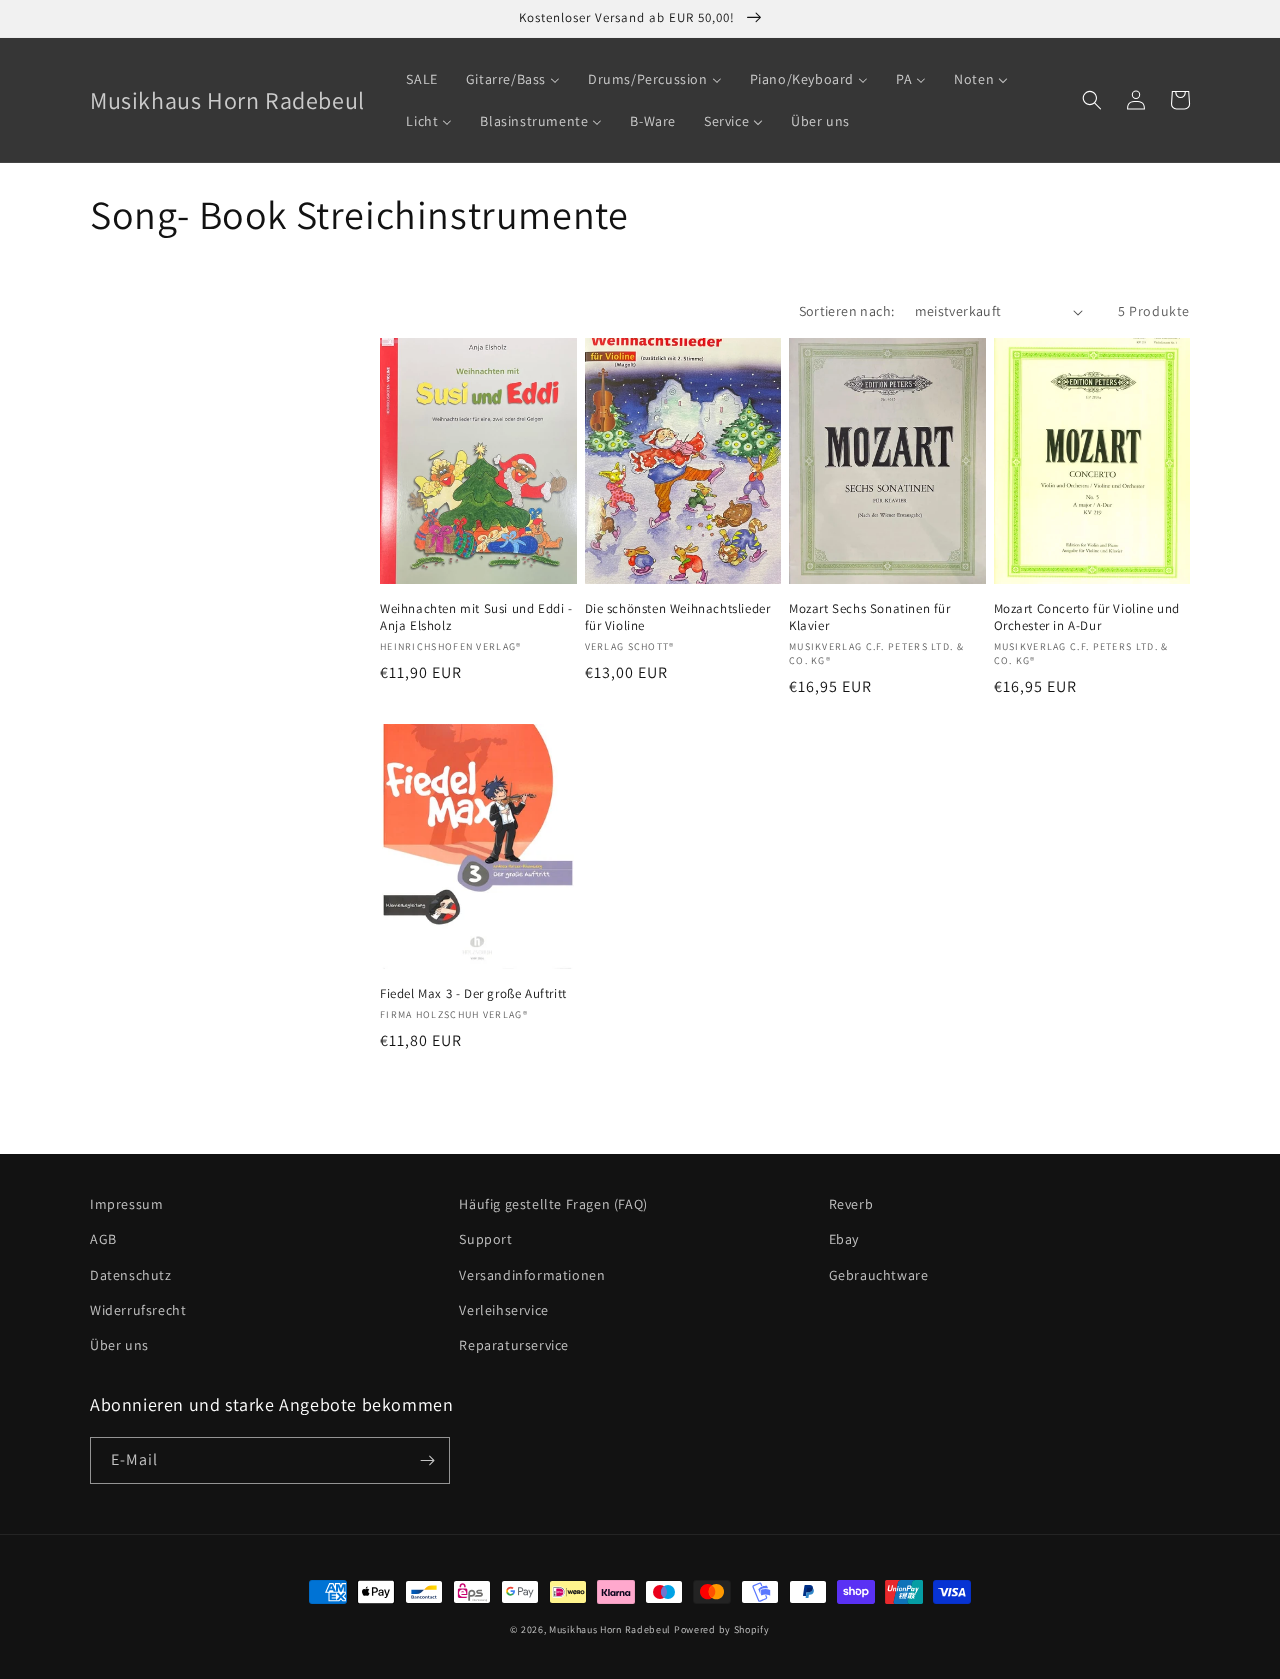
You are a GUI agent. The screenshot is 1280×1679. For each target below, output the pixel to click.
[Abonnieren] (427, 1460)
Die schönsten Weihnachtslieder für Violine (678, 617)
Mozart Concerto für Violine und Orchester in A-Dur (1087, 617)
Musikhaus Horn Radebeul (610, 1629)
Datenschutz (131, 1275)
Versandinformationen (532, 1275)
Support (485, 1239)
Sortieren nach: (847, 311)
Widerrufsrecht (138, 1310)
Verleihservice (503, 1310)
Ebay (844, 1239)
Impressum (126, 1204)
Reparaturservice (514, 1345)
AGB (103, 1239)
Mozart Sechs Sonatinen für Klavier (870, 617)
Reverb (851, 1204)
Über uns (119, 1345)
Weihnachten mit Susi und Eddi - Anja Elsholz (476, 617)
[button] (1092, 100)
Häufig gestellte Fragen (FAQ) (553, 1204)
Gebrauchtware (879, 1275)
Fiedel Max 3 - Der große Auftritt (473, 994)
